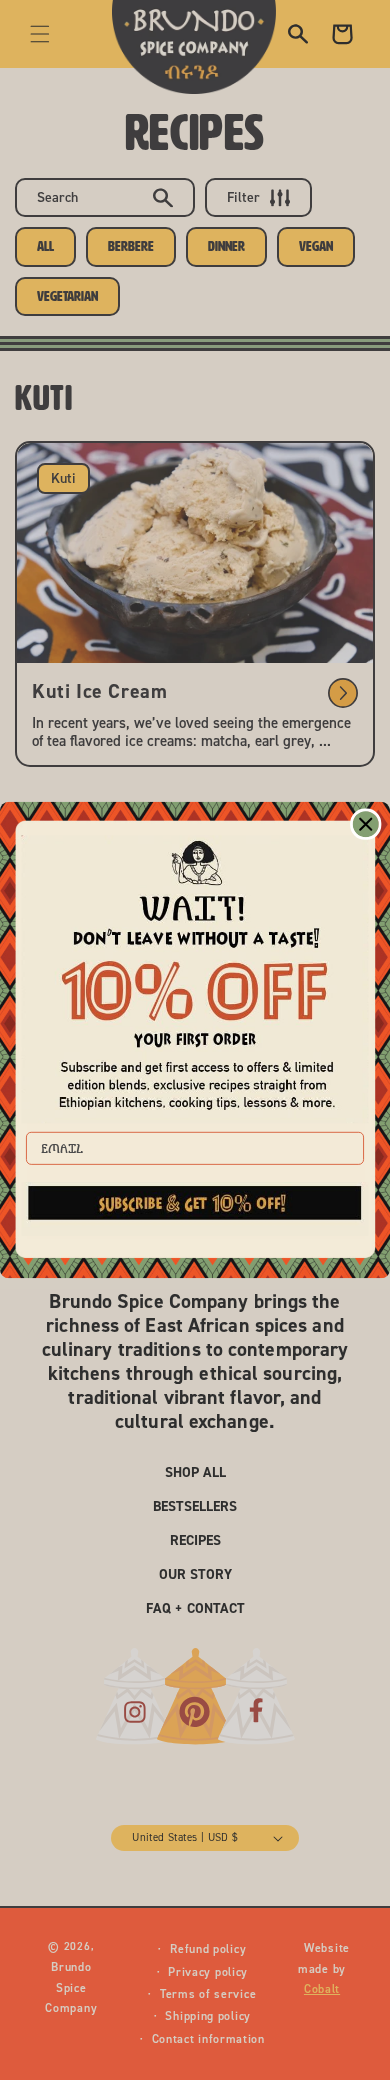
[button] (195, 1209)
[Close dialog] (366, 824)
